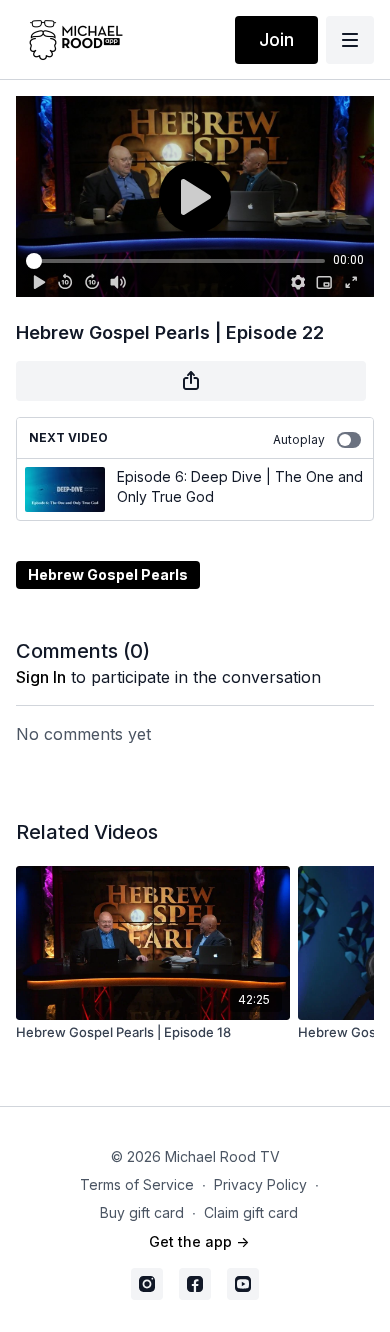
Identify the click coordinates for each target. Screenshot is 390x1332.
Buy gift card (142, 1212)
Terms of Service (137, 1184)
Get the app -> (199, 1241)
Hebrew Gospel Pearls (108, 574)
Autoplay (299, 439)
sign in (41, 677)
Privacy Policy (260, 1184)
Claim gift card (251, 1212)
